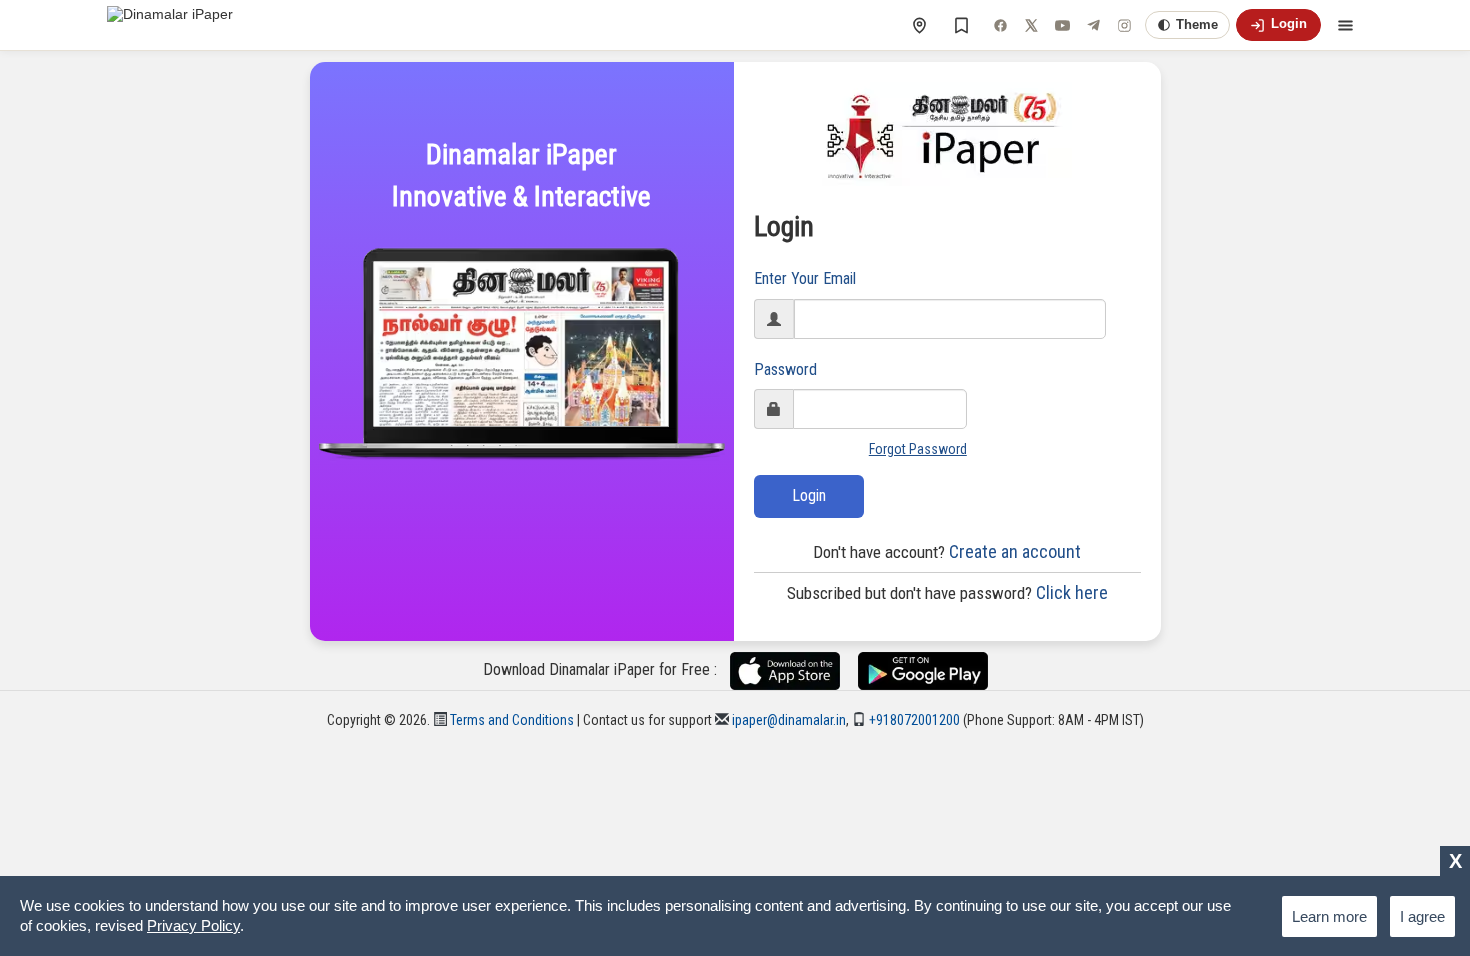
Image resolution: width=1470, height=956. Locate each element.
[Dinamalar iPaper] (170, 25)
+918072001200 (913, 720)
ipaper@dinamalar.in (787, 720)
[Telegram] (1093, 25)
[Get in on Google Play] (923, 670)
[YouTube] (1062, 25)
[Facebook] (1000, 25)
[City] (919, 25)
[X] (1031, 25)
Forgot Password (918, 449)
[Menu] (1345, 25)
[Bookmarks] (961, 25)
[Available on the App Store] (792, 670)
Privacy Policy (193, 925)
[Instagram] (1124, 25)
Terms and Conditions (510, 720)
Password (785, 369)
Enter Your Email (805, 278)
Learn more (1329, 916)
